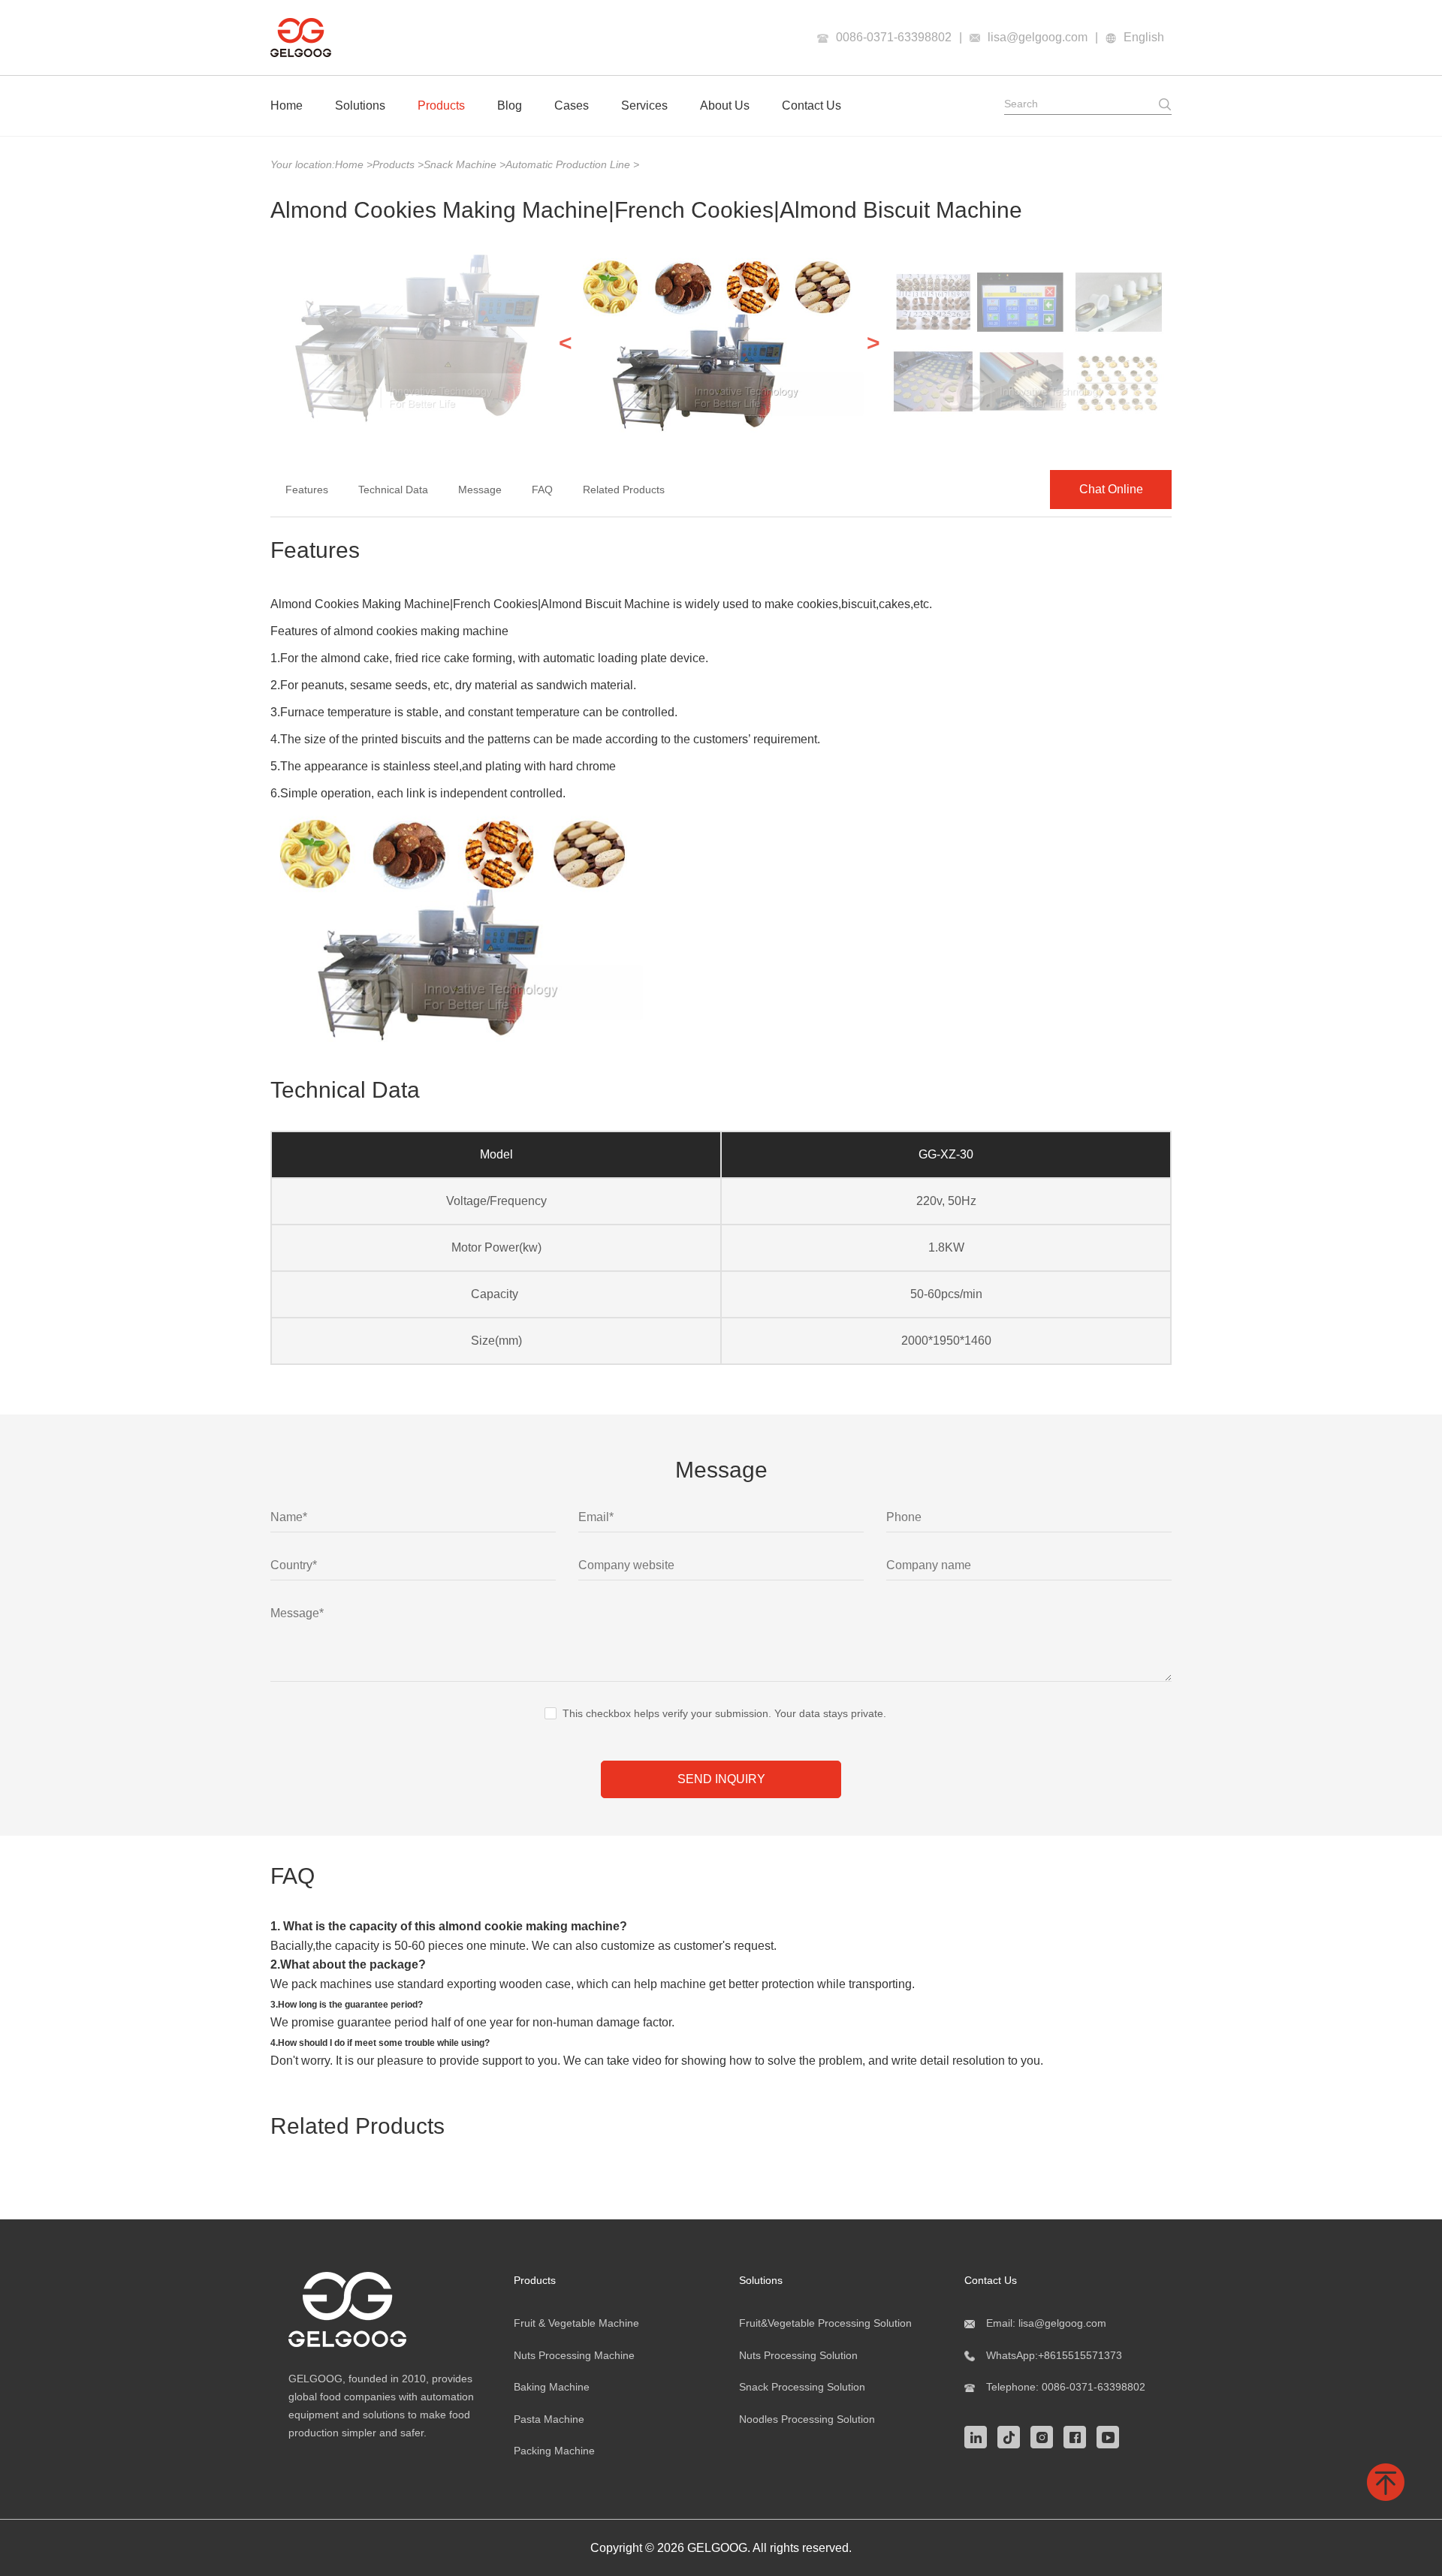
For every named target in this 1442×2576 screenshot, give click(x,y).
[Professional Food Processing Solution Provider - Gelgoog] (383, 2309)
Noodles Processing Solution (807, 2419)
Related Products (624, 490)
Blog (510, 105)
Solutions (360, 105)
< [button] (566, 343)
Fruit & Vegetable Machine (576, 2323)
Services (644, 105)
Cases (572, 105)
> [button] (873, 343)
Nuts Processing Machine (574, 2355)
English (1144, 37)
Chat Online (1111, 489)
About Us (725, 105)
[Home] (301, 38)
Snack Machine (462, 164)
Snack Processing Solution (802, 2387)
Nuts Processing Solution (798, 2355)
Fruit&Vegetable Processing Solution (825, 2323)
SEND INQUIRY (721, 1779)
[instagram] (1045, 2436)
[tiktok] (1012, 2436)
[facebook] (1078, 2436)
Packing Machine (554, 2451)
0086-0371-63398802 (894, 37)
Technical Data (393, 490)
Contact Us (812, 105)
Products (441, 105)
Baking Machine (552, 2387)
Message (480, 490)
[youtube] (1112, 2436)
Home (287, 105)
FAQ (542, 490)
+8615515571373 (1080, 2355)
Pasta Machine (549, 2419)
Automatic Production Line (569, 164)
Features (307, 490)
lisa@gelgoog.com (1038, 37)
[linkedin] (979, 2436)
